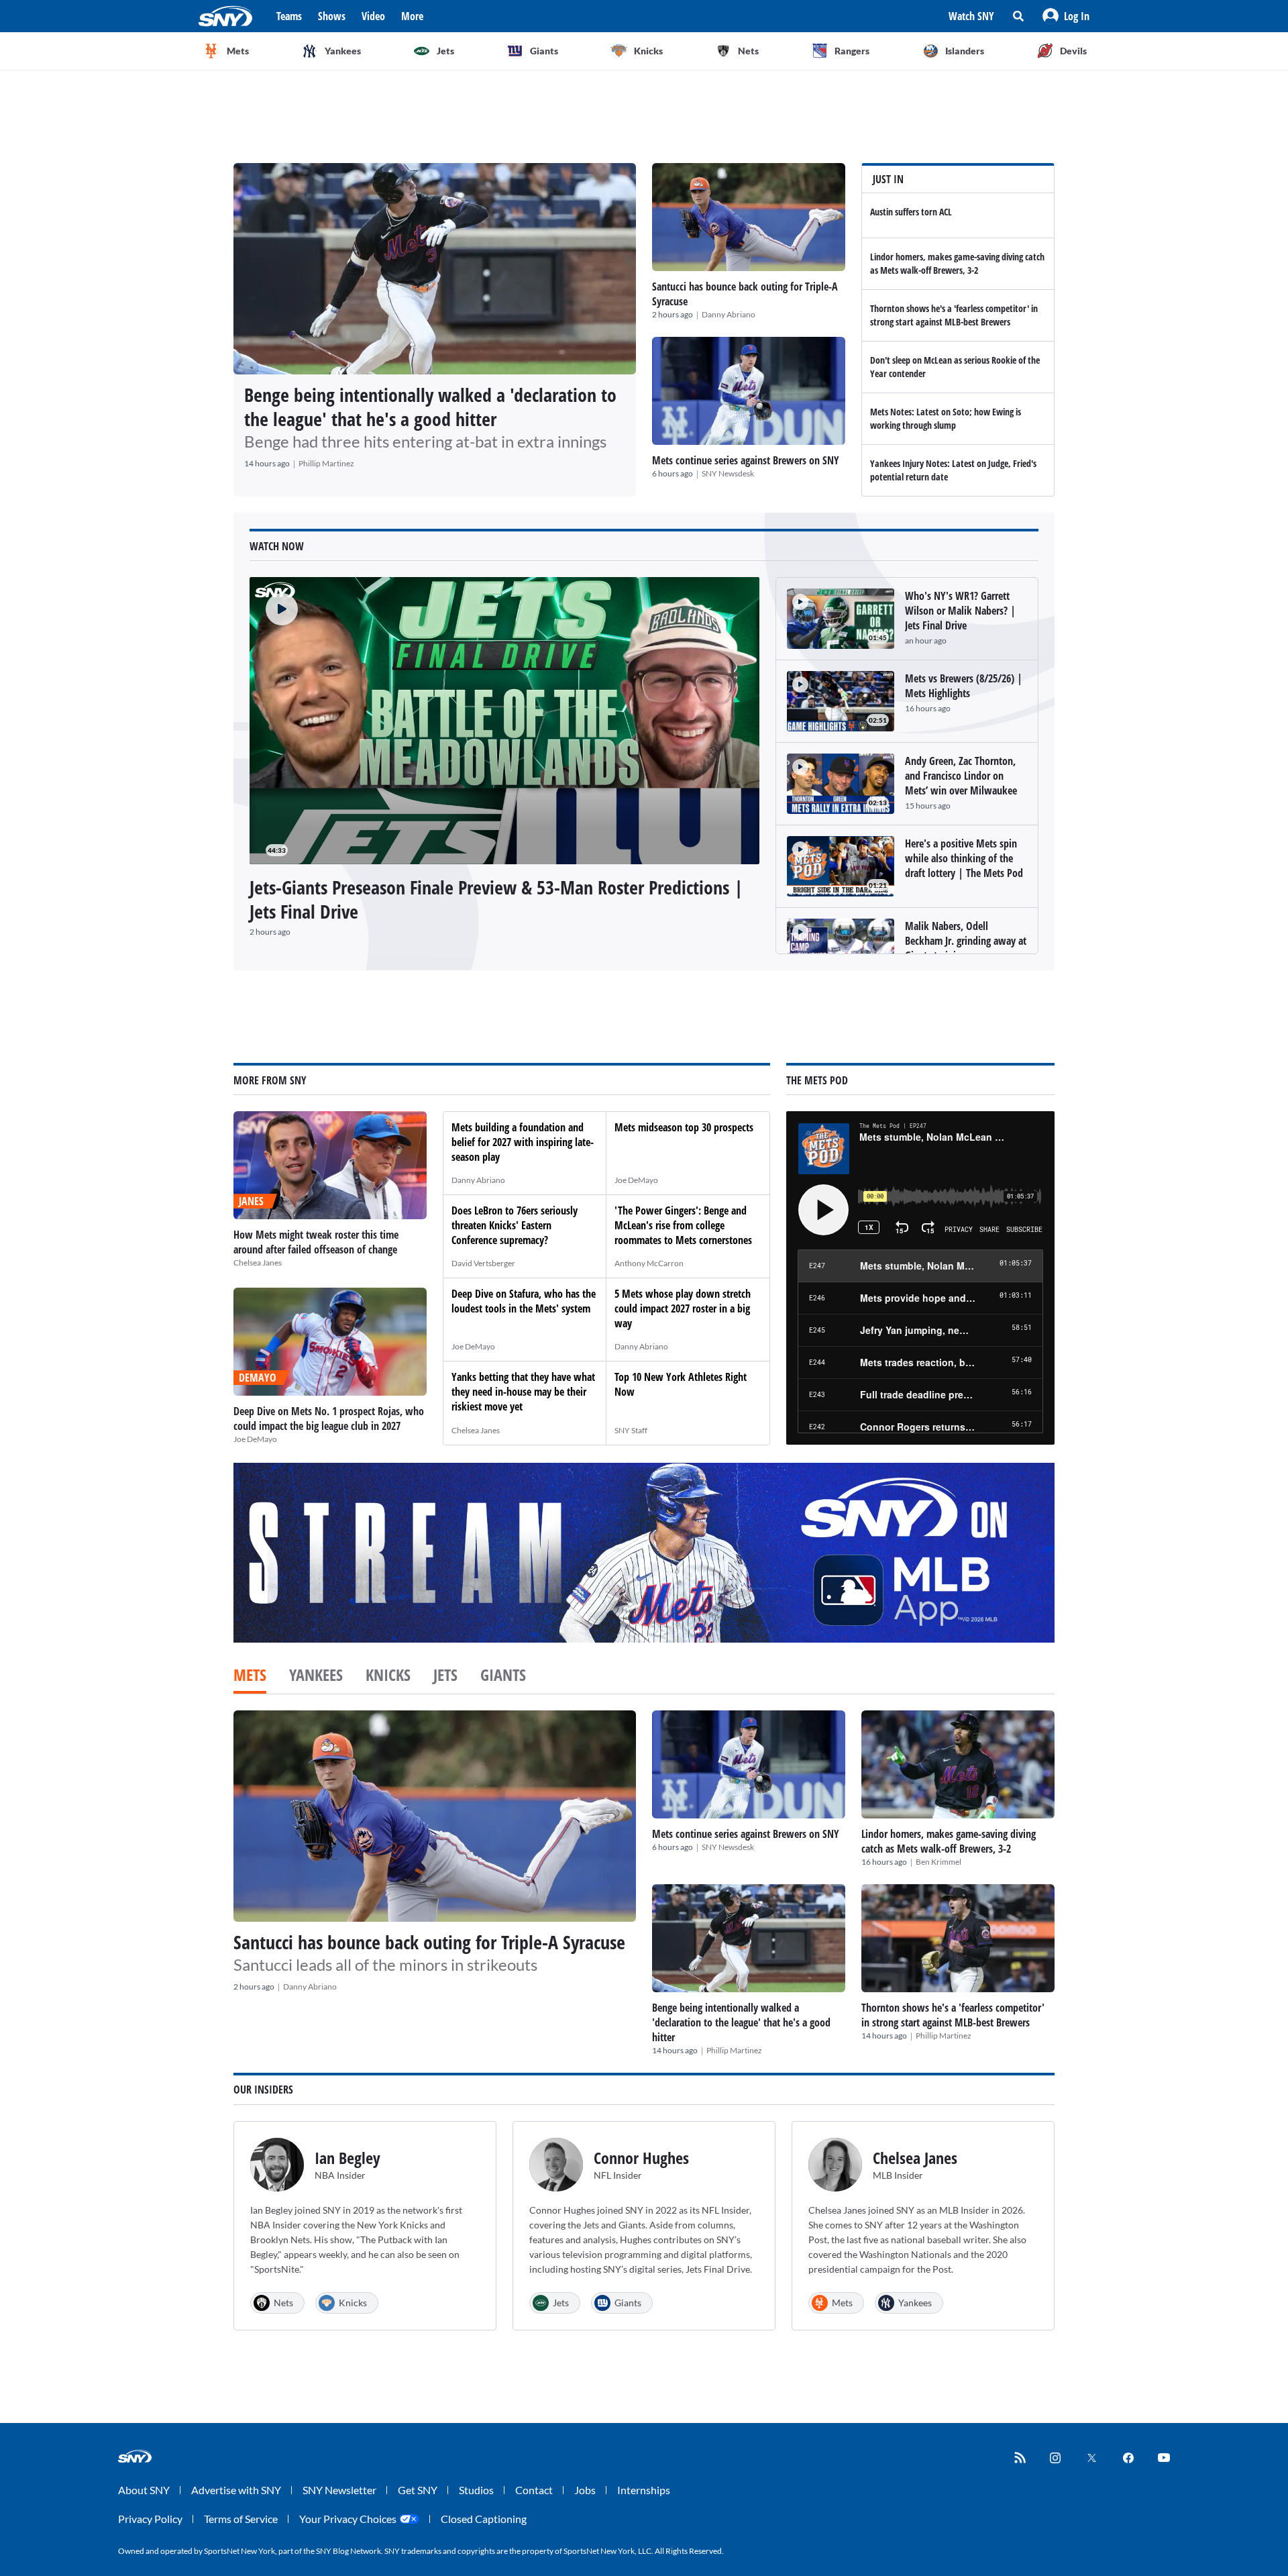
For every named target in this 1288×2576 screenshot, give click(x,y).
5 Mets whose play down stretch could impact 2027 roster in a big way (683, 1308)
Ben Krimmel (938, 1862)
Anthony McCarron (649, 1263)
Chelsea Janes (258, 1263)
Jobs (585, 2490)
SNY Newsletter (339, 2490)
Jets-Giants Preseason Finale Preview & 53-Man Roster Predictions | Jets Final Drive (496, 899)
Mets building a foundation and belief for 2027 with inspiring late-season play (523, 1142)
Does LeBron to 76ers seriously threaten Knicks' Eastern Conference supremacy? (515, 1225)
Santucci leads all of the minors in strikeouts (385, 1964)
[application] (504, 721)
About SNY (144, 2490)
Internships (644, 2490)
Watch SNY (971, 16)
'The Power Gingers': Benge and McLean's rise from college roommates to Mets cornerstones (683, 1225)
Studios (476, 2490)
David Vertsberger (483, 1263)
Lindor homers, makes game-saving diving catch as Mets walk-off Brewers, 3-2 (957, 263)
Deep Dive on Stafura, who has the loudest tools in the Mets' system (524, 1301)
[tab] (250, 1676)
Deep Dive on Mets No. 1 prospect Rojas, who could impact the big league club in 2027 (329, 1419)
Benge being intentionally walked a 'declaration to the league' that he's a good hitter (430, 407)
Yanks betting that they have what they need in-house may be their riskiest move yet (523, 1392)
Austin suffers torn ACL (911, 212)
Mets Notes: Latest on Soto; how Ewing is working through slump (946, 418)
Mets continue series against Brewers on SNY (746, 460)
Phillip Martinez (326, 463)
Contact (534, 2490)
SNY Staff (631, 1430)
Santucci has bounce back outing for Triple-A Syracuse (429, 1942)
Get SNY (418, 2490)
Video (373, 16)
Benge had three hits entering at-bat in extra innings (425, 441)
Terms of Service (241, 2519)
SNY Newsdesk (728, 473)
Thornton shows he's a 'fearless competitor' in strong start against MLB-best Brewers (954, 315)
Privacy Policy (150, 2519)
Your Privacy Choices (348, 2519)
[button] (1066, 16)
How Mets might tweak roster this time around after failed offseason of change (316, 1242)
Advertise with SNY (236, 2490)
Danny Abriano (729, 314)
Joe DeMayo (255, 1439)
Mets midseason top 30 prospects (684, 1127)
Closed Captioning (484, 2519)
